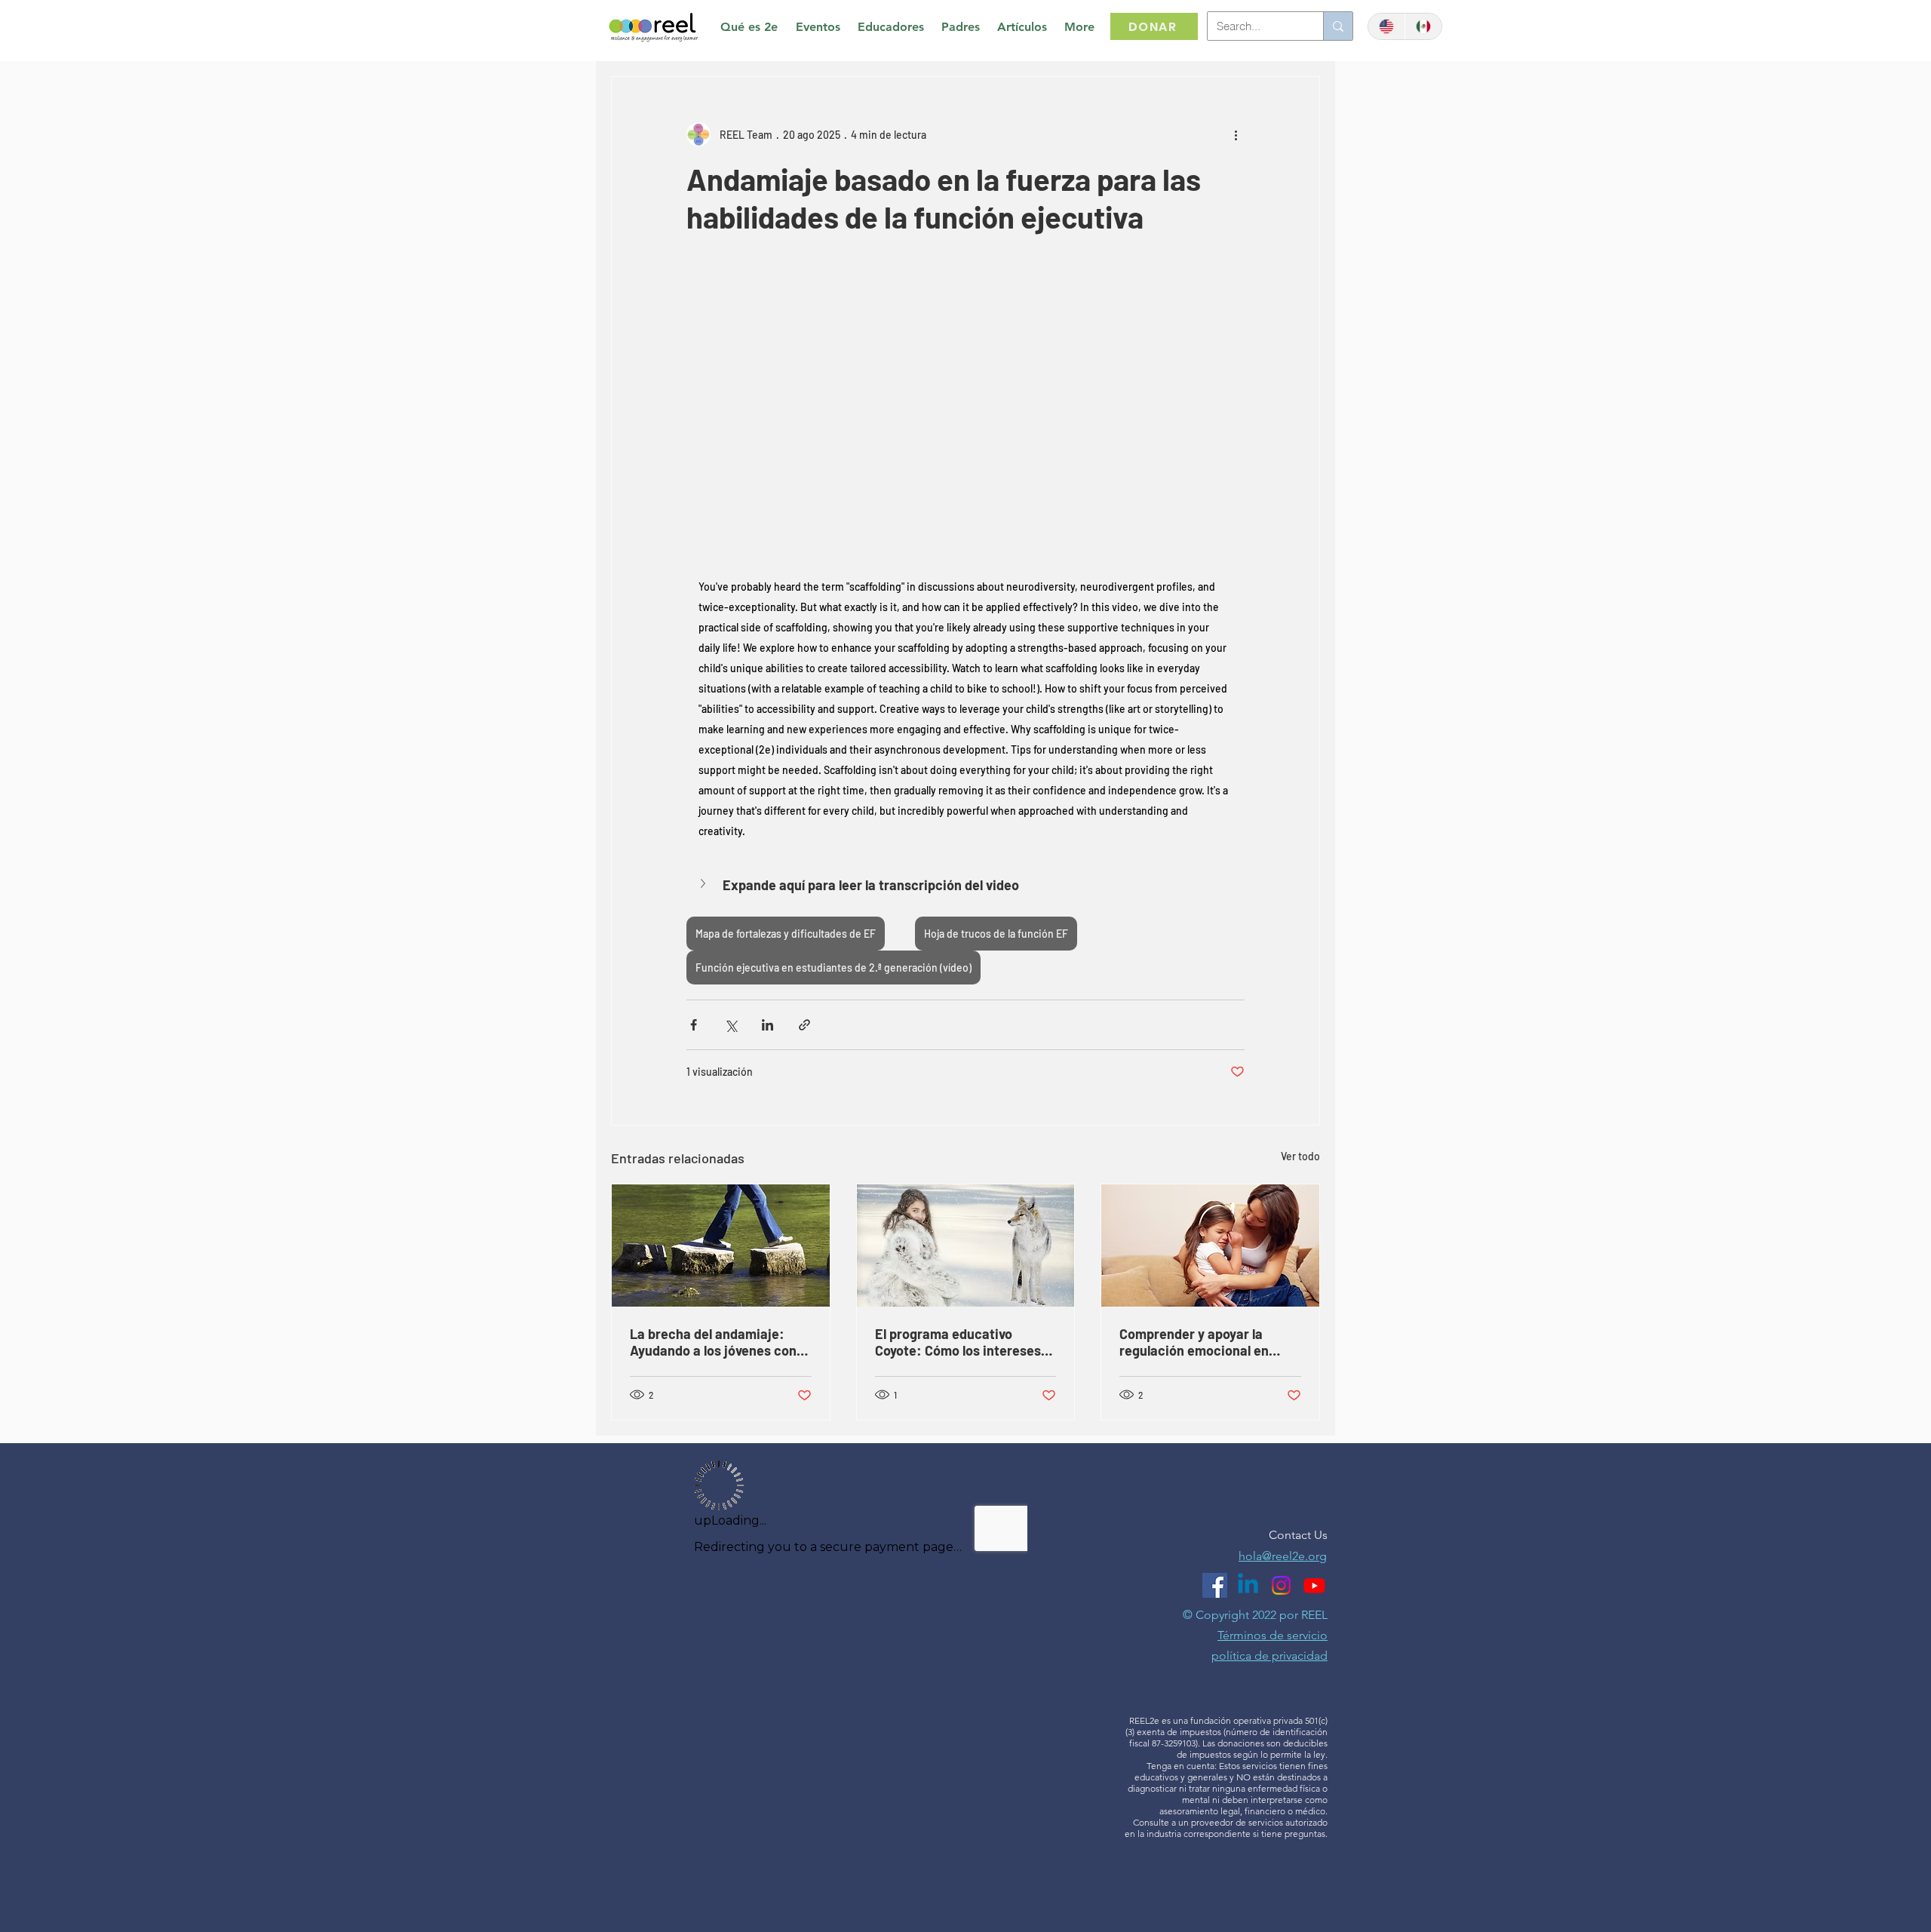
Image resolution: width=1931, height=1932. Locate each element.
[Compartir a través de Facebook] (694, 1025)
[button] (965, 885)
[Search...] (1338, 26)
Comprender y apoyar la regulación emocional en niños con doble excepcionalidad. (1194, 1342)
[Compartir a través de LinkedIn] (767, 1025)
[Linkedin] (1248, 1585)
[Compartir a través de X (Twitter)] (731, 1025)
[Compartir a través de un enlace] (804, 1025)
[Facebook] (1215, 1585)
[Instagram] (1281, 1585)
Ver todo (1300, 1156)
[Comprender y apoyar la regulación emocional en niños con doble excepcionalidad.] (1210, 1246)
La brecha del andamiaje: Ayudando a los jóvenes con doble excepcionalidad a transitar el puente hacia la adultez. (713, 1342)
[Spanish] (1423, 26)
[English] (1386, 26)
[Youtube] (1314, 1585)
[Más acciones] (1236, 134)
